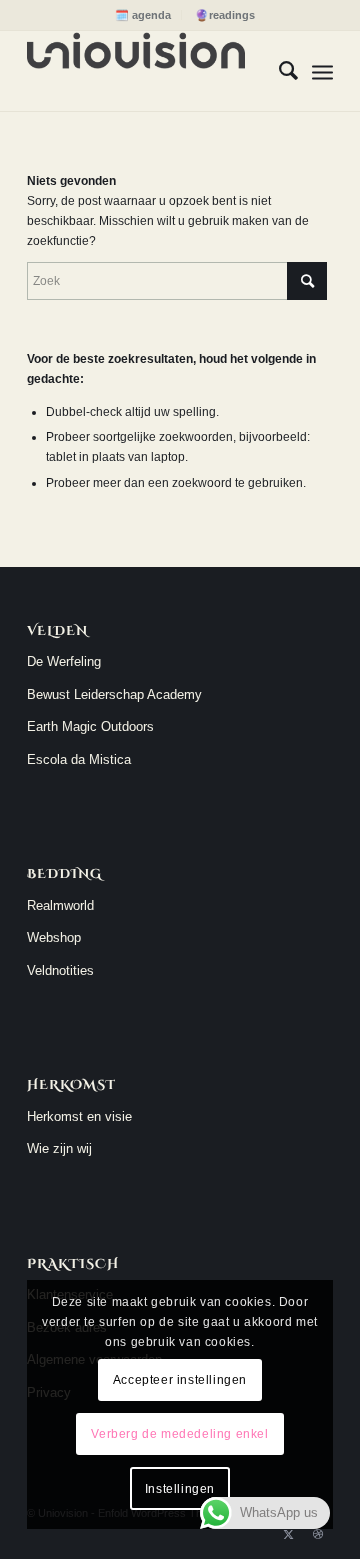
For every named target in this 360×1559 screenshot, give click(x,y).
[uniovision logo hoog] (149, 71)
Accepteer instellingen (180, 1380)
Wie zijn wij (59, 1148)
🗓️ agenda (143, 15)
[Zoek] (278, 71)
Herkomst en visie (79, 1116)
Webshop (54, 937)
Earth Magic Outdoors (90, 726)
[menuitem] (143, 15)
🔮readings (225, 15)
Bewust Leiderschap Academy (114, 694)
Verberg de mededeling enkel (179, 1434)
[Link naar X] (288, 1534)
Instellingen (180, 1489)
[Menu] (322, 71)
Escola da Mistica (79, 759)
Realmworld (60, 905)
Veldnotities (60, 970)
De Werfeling (64, 661)
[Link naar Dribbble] (318, 1534)
